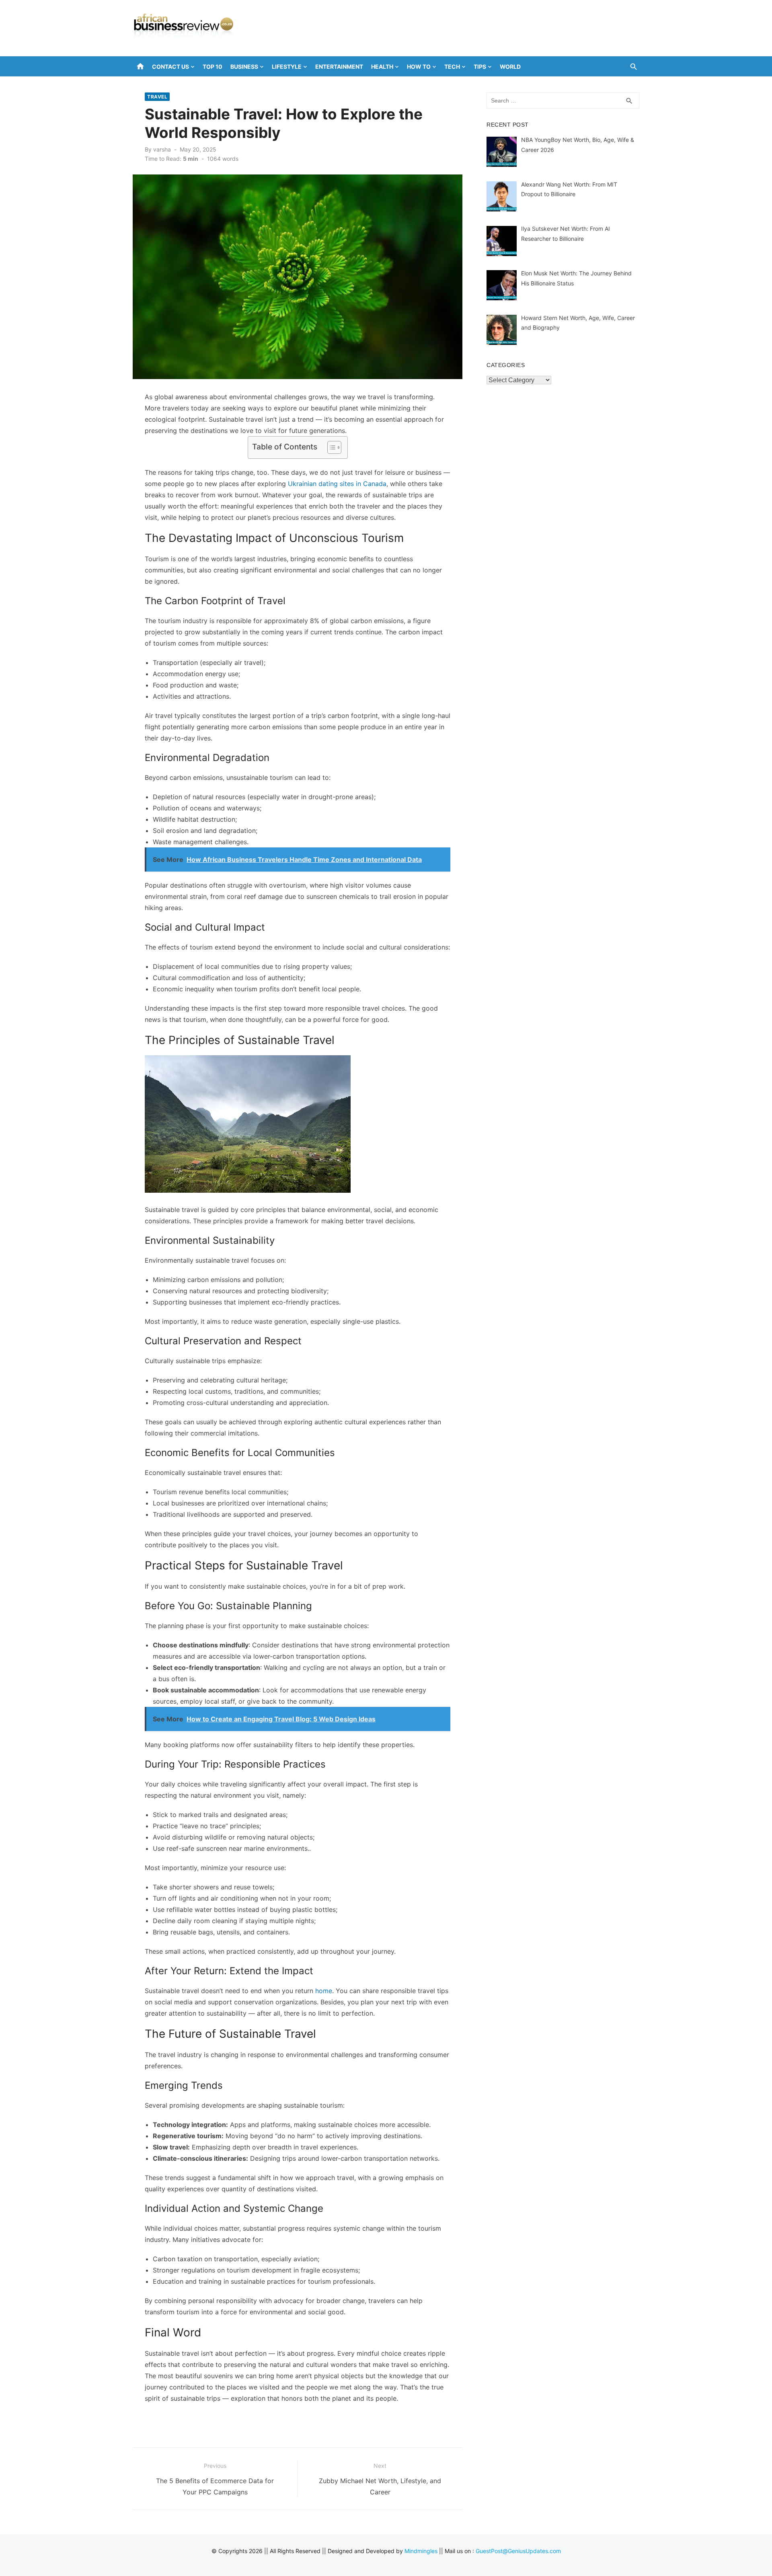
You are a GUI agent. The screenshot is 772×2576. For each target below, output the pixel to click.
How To (419, 67)
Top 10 (213, 67)
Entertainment (339, 67)
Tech (452, 67)
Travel (157, 97)
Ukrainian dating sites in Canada (337, 484)
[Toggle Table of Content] (330, 447)
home (324, 1991)
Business (244, 67)
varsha (162, 149)
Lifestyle (287, 67)
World (510, 67)
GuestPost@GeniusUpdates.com (518, 2551)
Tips (480, 67)
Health (382, 67)
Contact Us (170, 67)
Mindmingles (421, 2551)
